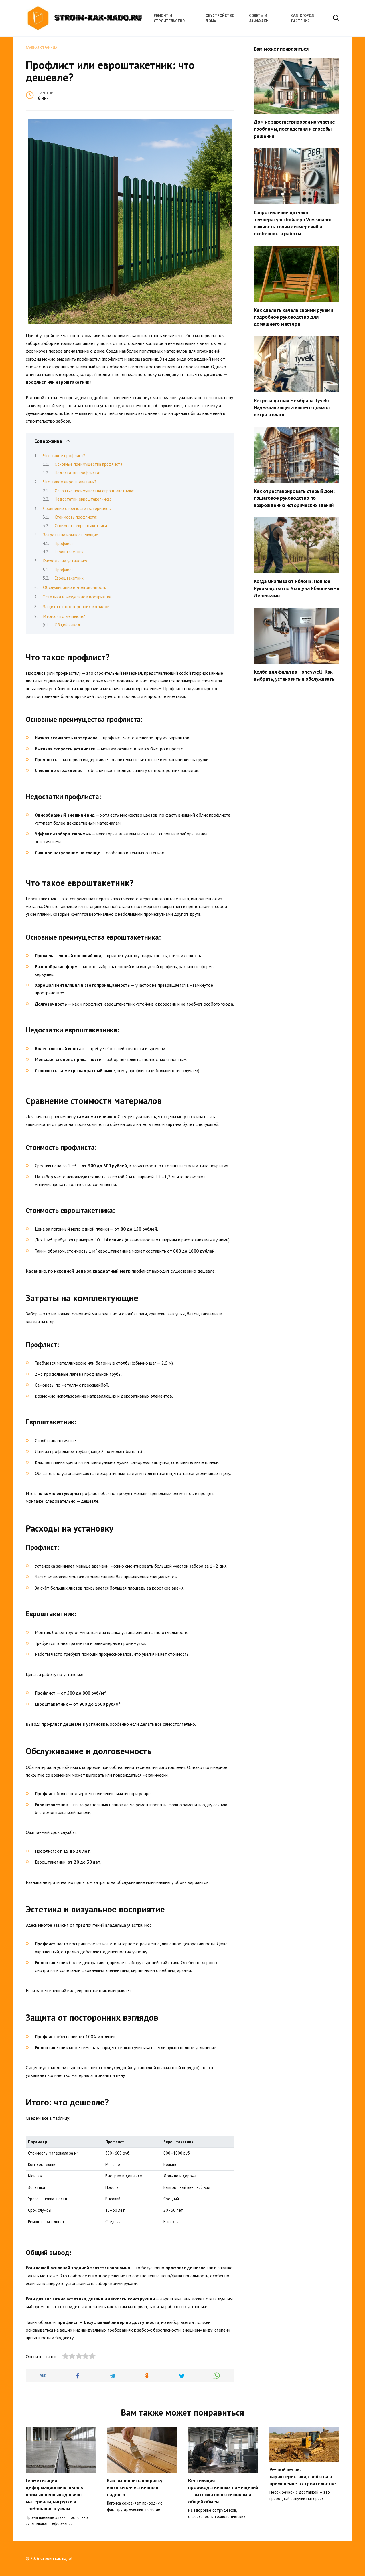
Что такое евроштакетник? (70, 482)
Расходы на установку (65, 561)
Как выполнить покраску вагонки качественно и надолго (135, 2487)
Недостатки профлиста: (77, 473)
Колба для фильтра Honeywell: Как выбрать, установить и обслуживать (294, 675)
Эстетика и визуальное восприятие (77, 597)
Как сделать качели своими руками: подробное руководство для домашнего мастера (294, 317)
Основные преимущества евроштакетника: (95, 491)
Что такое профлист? (64, 455)
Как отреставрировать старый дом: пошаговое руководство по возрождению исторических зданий (294, 498)
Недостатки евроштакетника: (83, 499)
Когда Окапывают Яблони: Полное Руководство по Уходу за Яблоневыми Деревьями (297, 588)
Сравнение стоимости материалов (77, 508)
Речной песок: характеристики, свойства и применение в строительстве (303, 2476)
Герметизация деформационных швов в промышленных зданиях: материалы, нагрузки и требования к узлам (54, 2495)
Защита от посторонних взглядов (76, 606)
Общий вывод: (68, 625)
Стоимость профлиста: (76, 517)
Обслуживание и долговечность (75, 587)
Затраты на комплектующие (71, 535)
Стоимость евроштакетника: (81, 526)
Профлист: (65, 543)
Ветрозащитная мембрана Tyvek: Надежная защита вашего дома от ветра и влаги (292, 407)
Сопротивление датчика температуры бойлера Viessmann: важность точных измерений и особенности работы (293, 223)
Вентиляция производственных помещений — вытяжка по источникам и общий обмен (223, 2491)
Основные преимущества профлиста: (89, 464)
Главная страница (41, 47)
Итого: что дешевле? (64, 616)
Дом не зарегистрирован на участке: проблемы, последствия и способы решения (295, 129)
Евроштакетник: (70, 552)
